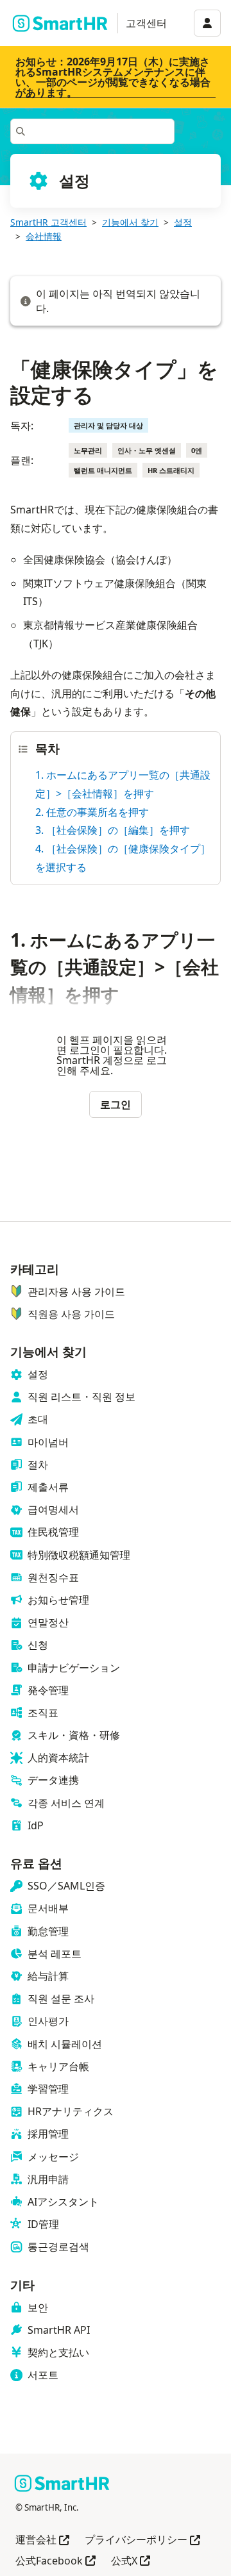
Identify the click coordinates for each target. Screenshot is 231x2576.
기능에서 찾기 (130, 222)
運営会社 (42, 2540)
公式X (131, 2562)
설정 (183, 222)
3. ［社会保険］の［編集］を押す (113, 830)
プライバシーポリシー (142, 2540)
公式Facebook (56, 2562)
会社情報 (44, 236)
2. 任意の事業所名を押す (92, 812)
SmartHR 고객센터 (48, 222)
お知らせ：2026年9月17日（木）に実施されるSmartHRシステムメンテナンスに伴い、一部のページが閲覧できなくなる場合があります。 (113, 77)
